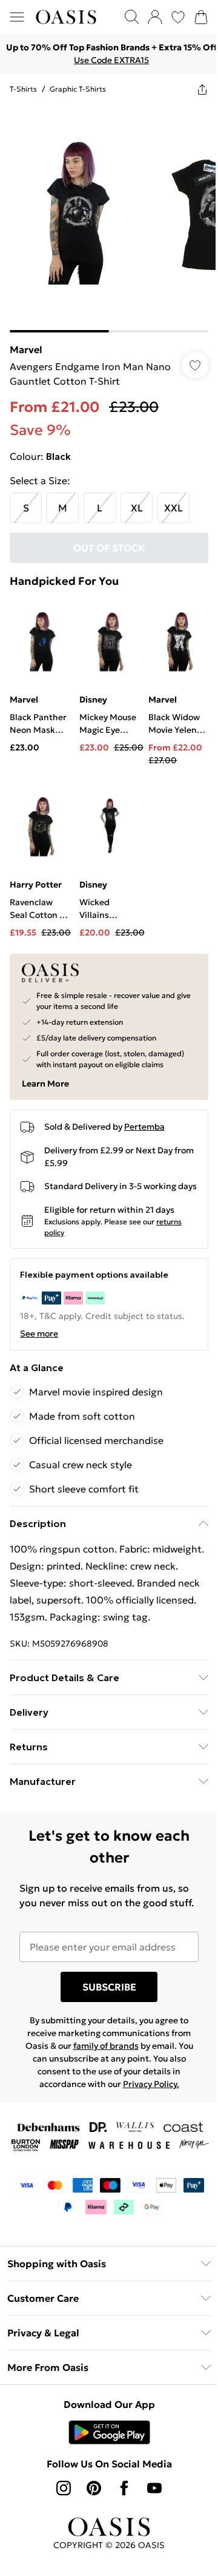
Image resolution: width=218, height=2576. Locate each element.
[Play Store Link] (109, 2432)
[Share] (202, 89)
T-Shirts (23, 89)
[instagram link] (64, 2488)
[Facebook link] (124, 2488)
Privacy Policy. (151, 2084)
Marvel (26, 349)
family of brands (106, 2046)
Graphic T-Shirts (78, 89)
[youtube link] (154, 2488)
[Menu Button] (17, 17)
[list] (109, 218)
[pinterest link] (94, 2488)
